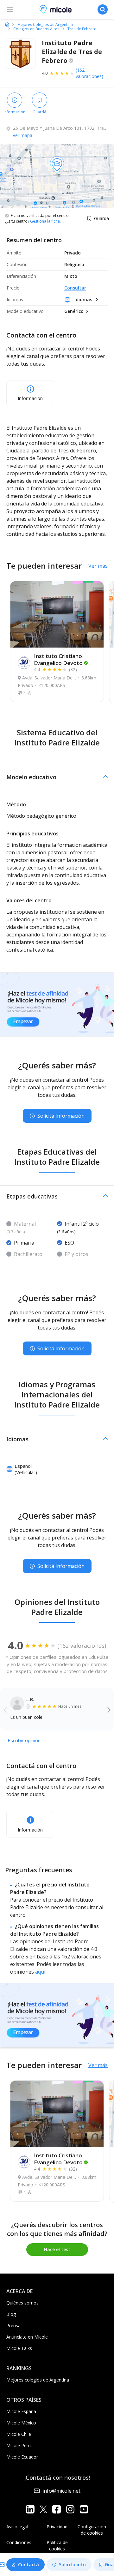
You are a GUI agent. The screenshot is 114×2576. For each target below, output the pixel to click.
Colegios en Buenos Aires (36, 29)
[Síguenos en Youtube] (84, 2509)
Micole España (21, 2411)
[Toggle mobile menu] (10, 9)
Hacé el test (57, 2249)
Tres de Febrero (82, 29)
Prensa (13, 2325)
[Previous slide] (5, 1709)
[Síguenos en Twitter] (43, 2509)
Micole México (21, 2423)
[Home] (7, 24)
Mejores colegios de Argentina (38, 2380)
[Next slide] (109, 1709)
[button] (57, 777)
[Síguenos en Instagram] (70, 2509)
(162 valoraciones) (89, 73)
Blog (11, 2314)
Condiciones (19, 2542)
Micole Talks (19, 2348)
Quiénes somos (22, 2303)
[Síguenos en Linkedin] (30, 2509)
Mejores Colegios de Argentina (45, 25)
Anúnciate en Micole (27, 2337)
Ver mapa (22, 135)
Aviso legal (17, 2527)
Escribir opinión (24, 1740)
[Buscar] (103, 9)
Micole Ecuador (22, 2457)
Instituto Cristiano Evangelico (58, 659)
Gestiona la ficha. (45, 221)
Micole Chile (19, 2434)
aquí (40, 1972)
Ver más (98, 566)
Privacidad (57, 2527)
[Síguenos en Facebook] (57, 2509)
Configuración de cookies (92, 2530)
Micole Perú (19, 2445)
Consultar (75, 288)
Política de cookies (57, 2546)
